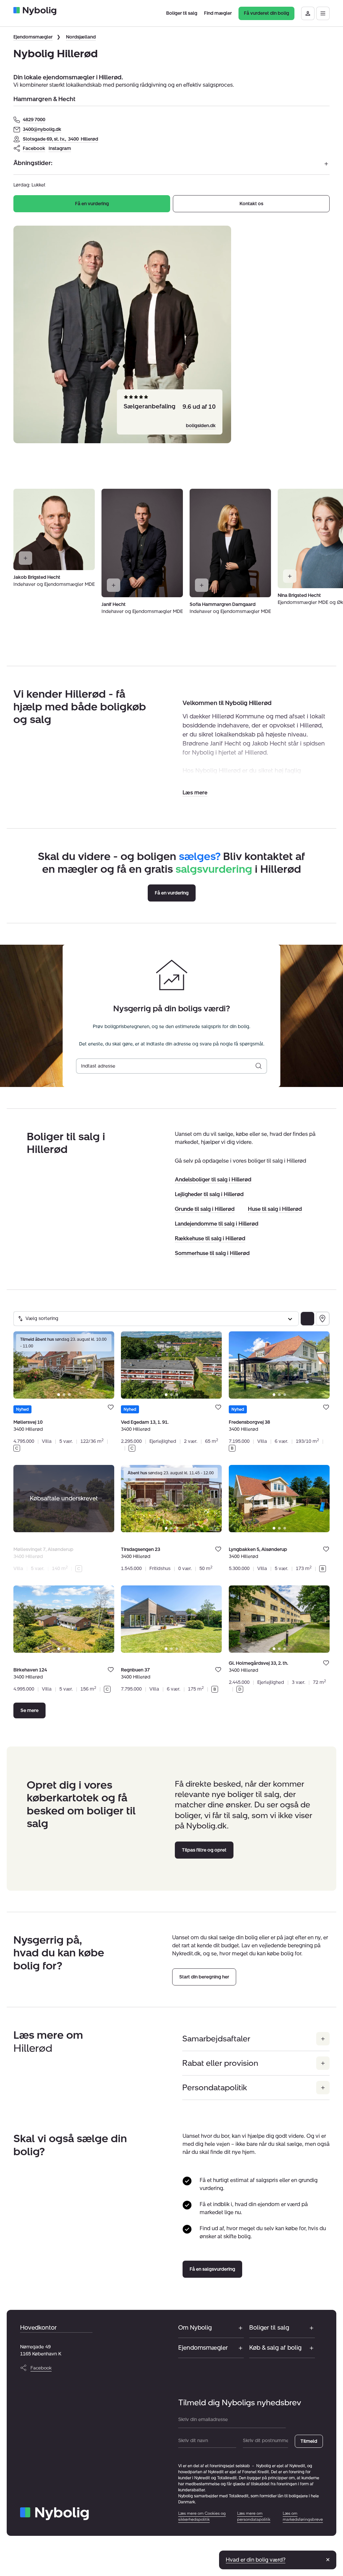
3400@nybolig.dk (42, 129)
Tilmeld (309, 2441)
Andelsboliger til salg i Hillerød (213, 1180)
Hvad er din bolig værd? (256, 2560)
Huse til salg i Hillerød (275, 1209)
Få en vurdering (92, 204)
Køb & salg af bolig (275, 2348)
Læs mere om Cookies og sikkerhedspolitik (202, 2516)
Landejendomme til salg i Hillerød (217, 1224)
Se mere (29, 1710)
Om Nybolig (195, 2328)
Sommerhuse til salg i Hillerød (212, 1253)
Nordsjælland (81, 37)
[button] (195, 793)
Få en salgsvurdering (212, 2269)
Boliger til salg (269, 2328)
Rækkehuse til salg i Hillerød (210, 1238)
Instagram (60, 148)
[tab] (59, 1395)
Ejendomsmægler (33, 37)
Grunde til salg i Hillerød (205, 1209)
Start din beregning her (204, 1977)
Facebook (34, 148)
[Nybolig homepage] (54, 2514)
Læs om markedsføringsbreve (303, 2516)
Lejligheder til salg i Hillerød (209, 1194)
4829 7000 (34, 120)
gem (111, 1407)
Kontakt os (251, 204)
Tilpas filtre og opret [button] (204, 1850)
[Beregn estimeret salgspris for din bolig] (259, 1066)
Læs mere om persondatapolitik (254, 2516)
